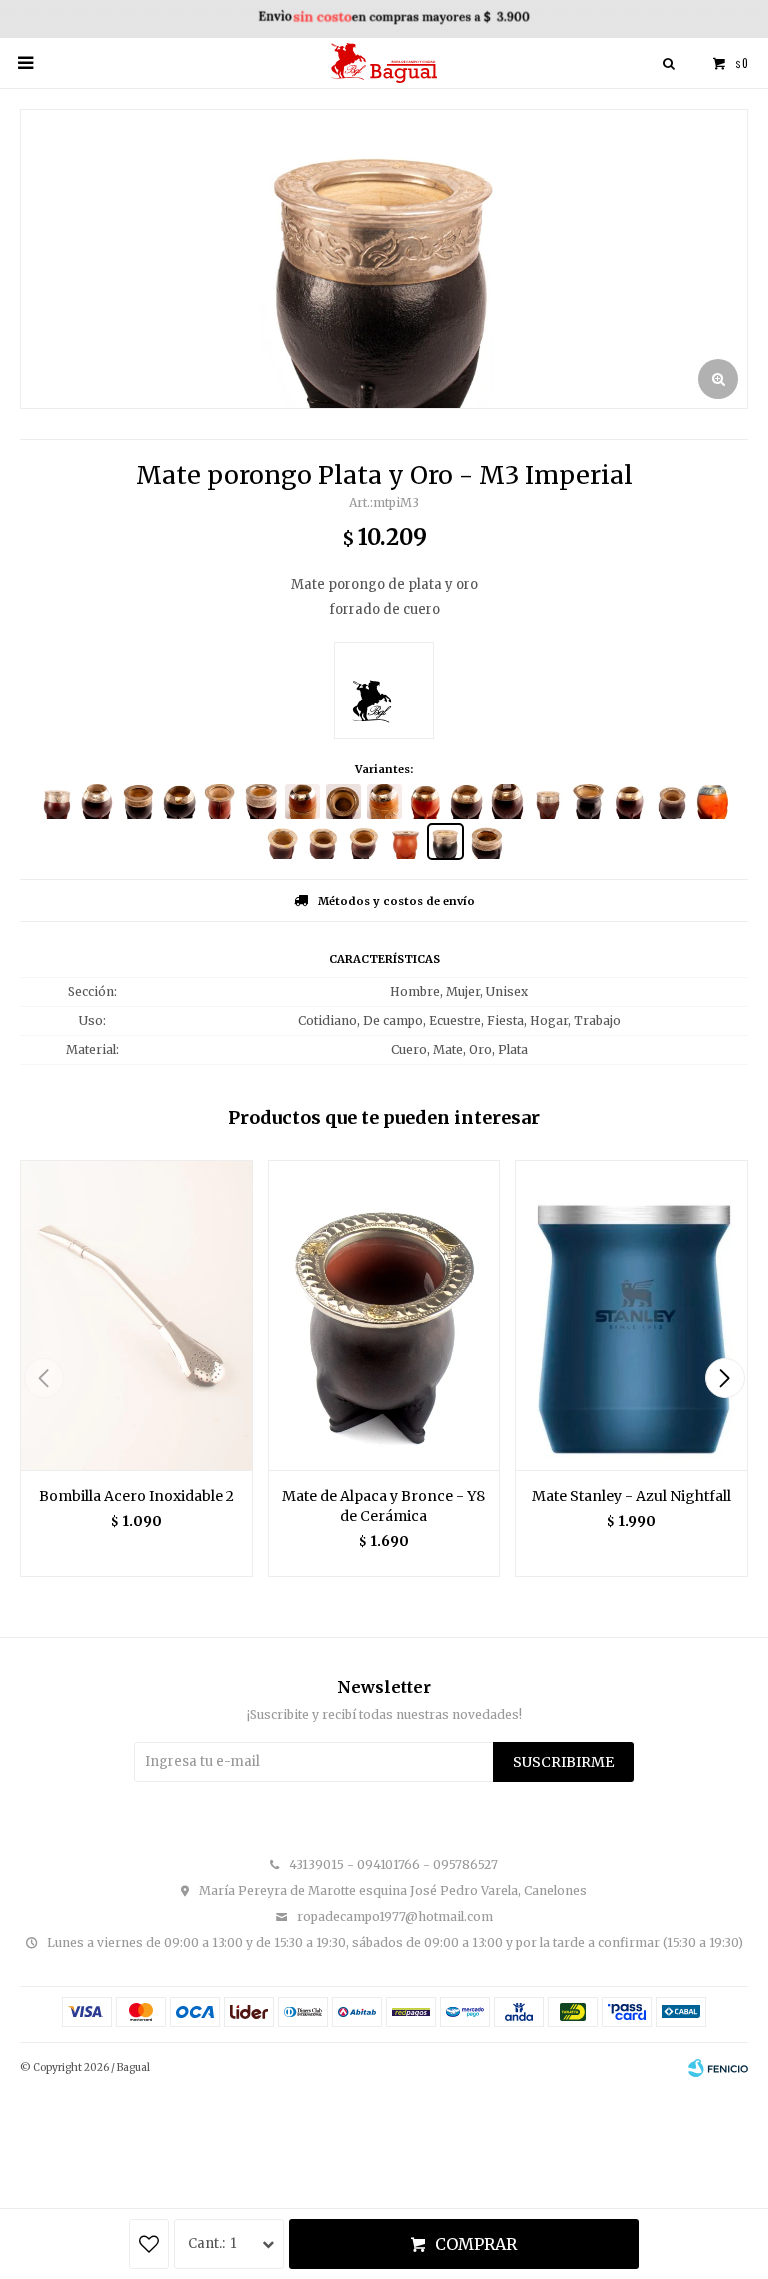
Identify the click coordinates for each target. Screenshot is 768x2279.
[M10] (322, 841)
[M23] (466, 801)
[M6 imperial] (486, 841)
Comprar (476, 2244)
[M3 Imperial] (445, 841)
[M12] (671, 801)
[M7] (404, 841)
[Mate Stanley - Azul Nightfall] (631, 1315)
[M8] (363, 841)
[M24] (302, 801)
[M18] (97, 801)
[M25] (384, 801)
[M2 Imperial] (548, 801)
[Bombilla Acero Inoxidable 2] (136, 1315)
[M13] (220, 801)
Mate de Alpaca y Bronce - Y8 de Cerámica (383, 1506)
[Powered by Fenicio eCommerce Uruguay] (718, 2068)
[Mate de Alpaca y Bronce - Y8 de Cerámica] (384, 1315)
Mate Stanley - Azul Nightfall (631, 1496)
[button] (724, 1378)
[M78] (712, 801)
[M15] (179, 801)
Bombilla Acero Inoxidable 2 (136, 1496)
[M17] (507, 801)
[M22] (425, 801)
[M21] (630, 801)
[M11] (281, 841)
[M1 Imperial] (56, 801)
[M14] (343, 801)
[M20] (261, 801)
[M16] (138, 801)
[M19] (589, 801)
